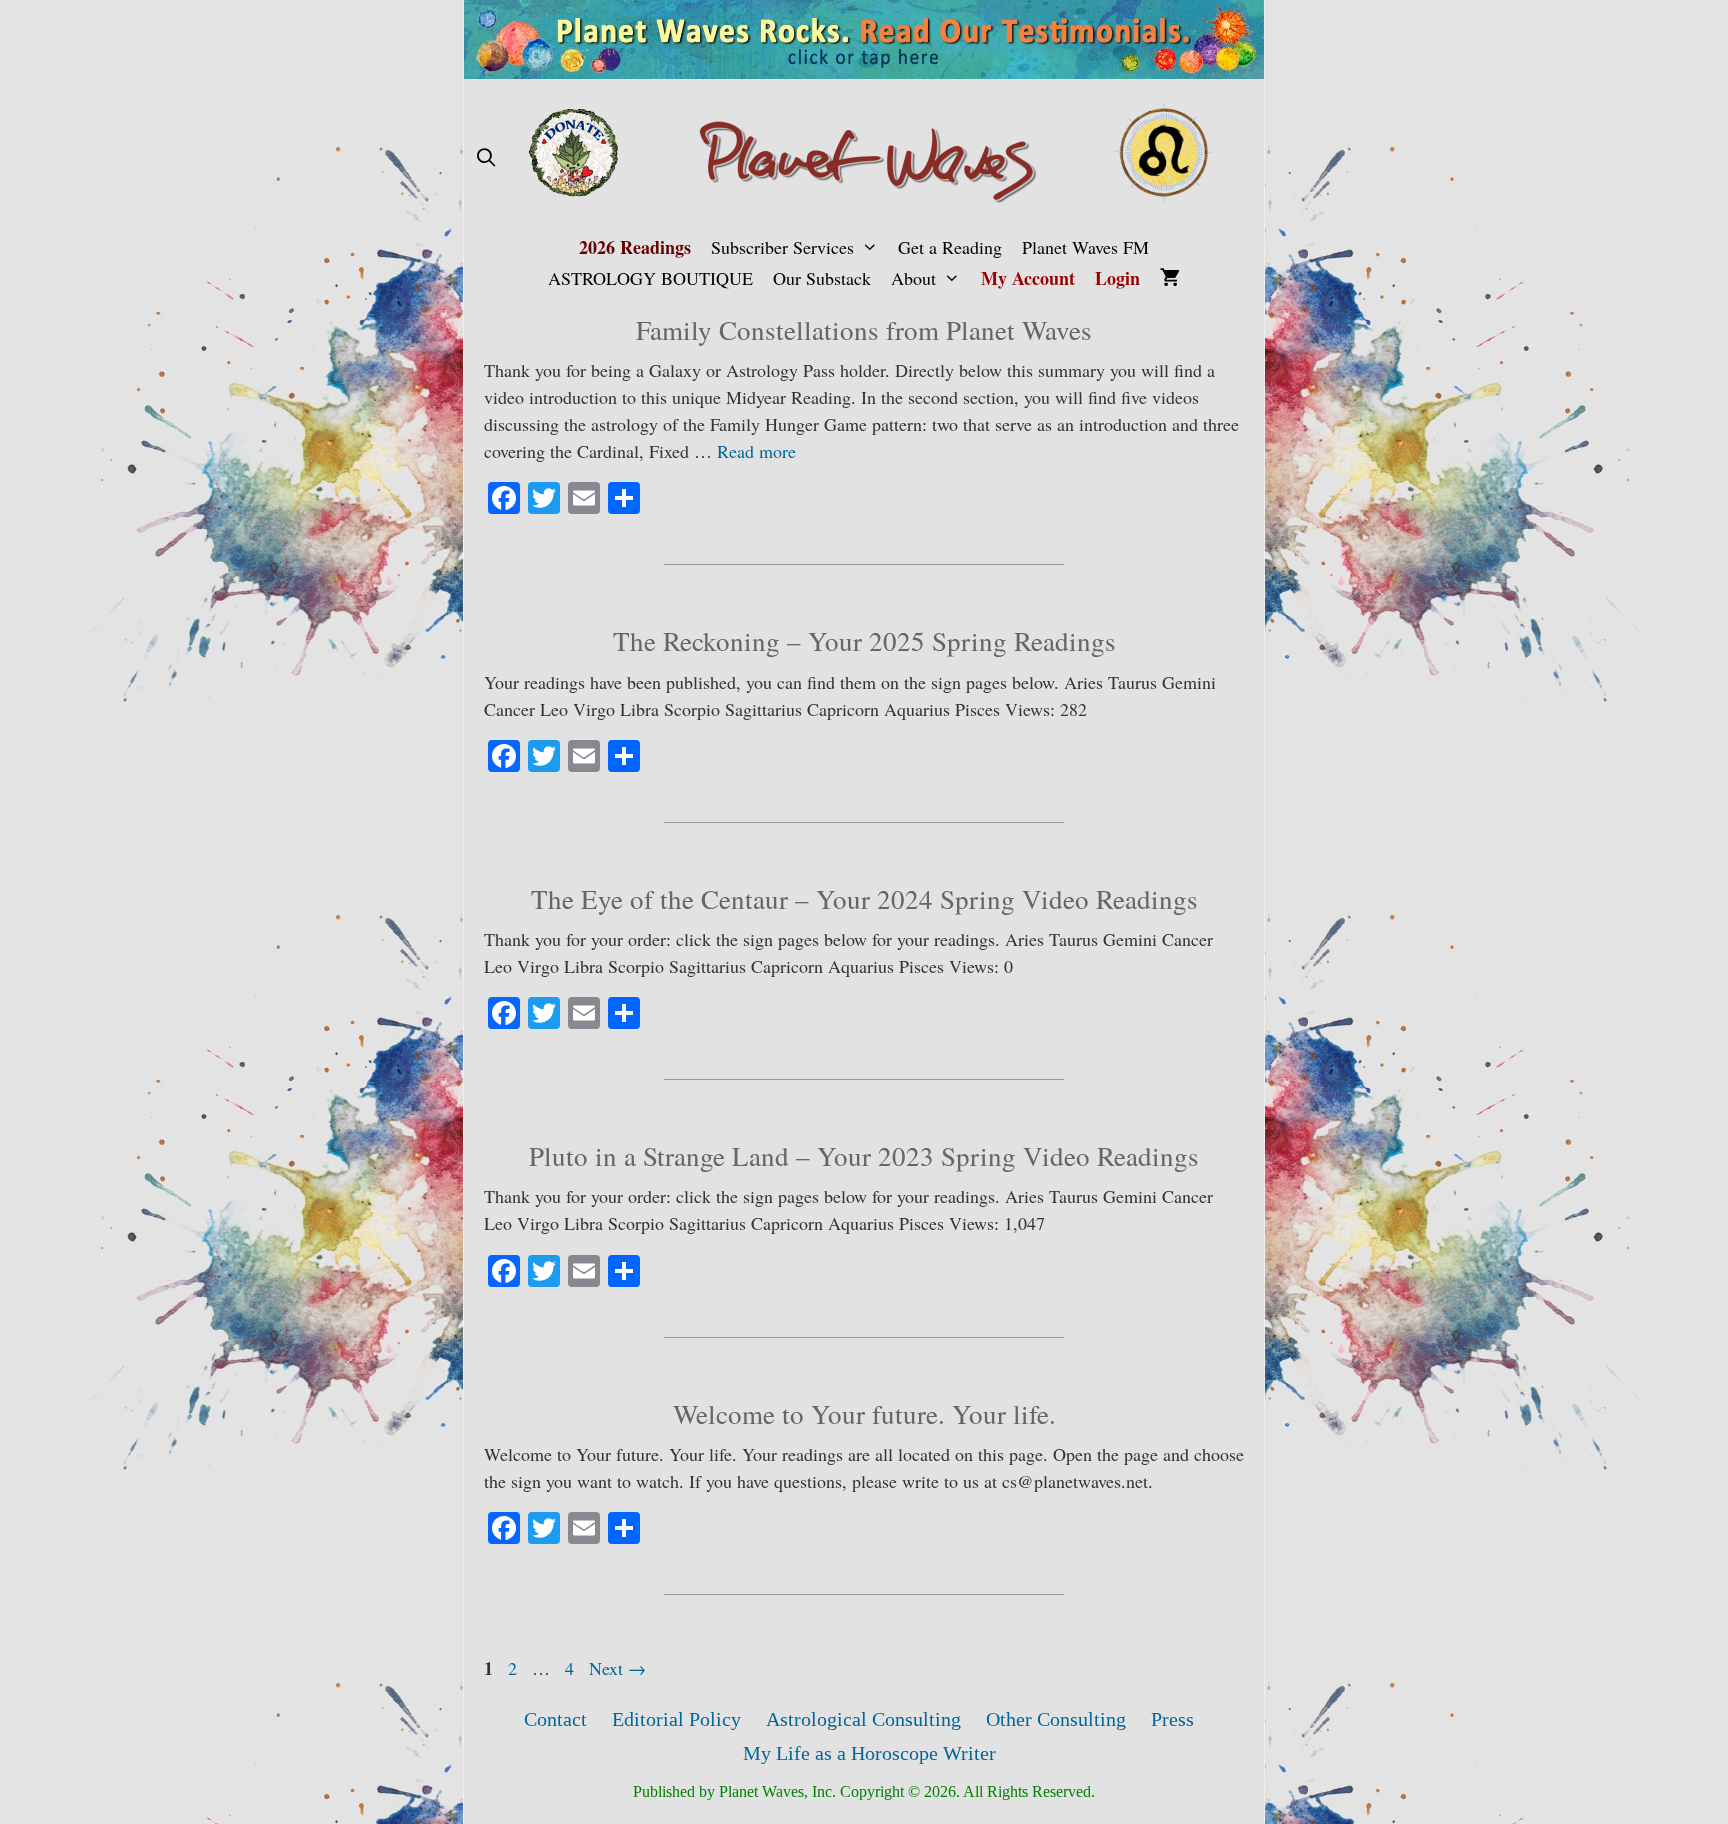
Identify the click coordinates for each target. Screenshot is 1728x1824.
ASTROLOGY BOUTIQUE (650, 278)
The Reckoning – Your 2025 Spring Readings (864, 641)
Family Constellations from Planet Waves (864, 330)
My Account (1028, 278)
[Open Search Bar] (485, 157)
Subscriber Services (782, 247)
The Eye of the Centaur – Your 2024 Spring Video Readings (864, 899)
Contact (555, 1719)
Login (1117, 278)
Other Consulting (1056, 1719)
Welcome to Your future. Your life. (864, 1414)
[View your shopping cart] (1170, 278)
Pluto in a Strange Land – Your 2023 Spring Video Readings (864, 1156)
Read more (756, 451)
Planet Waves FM (1085, 247)
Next (617, 1668)
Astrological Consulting (863, 1719)
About (913, 278)
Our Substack (822, 278)
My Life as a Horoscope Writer (869, 1753)
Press (1172, 1719)
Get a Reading (950, 247)
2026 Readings (635, 247)
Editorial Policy (676, 1719)
